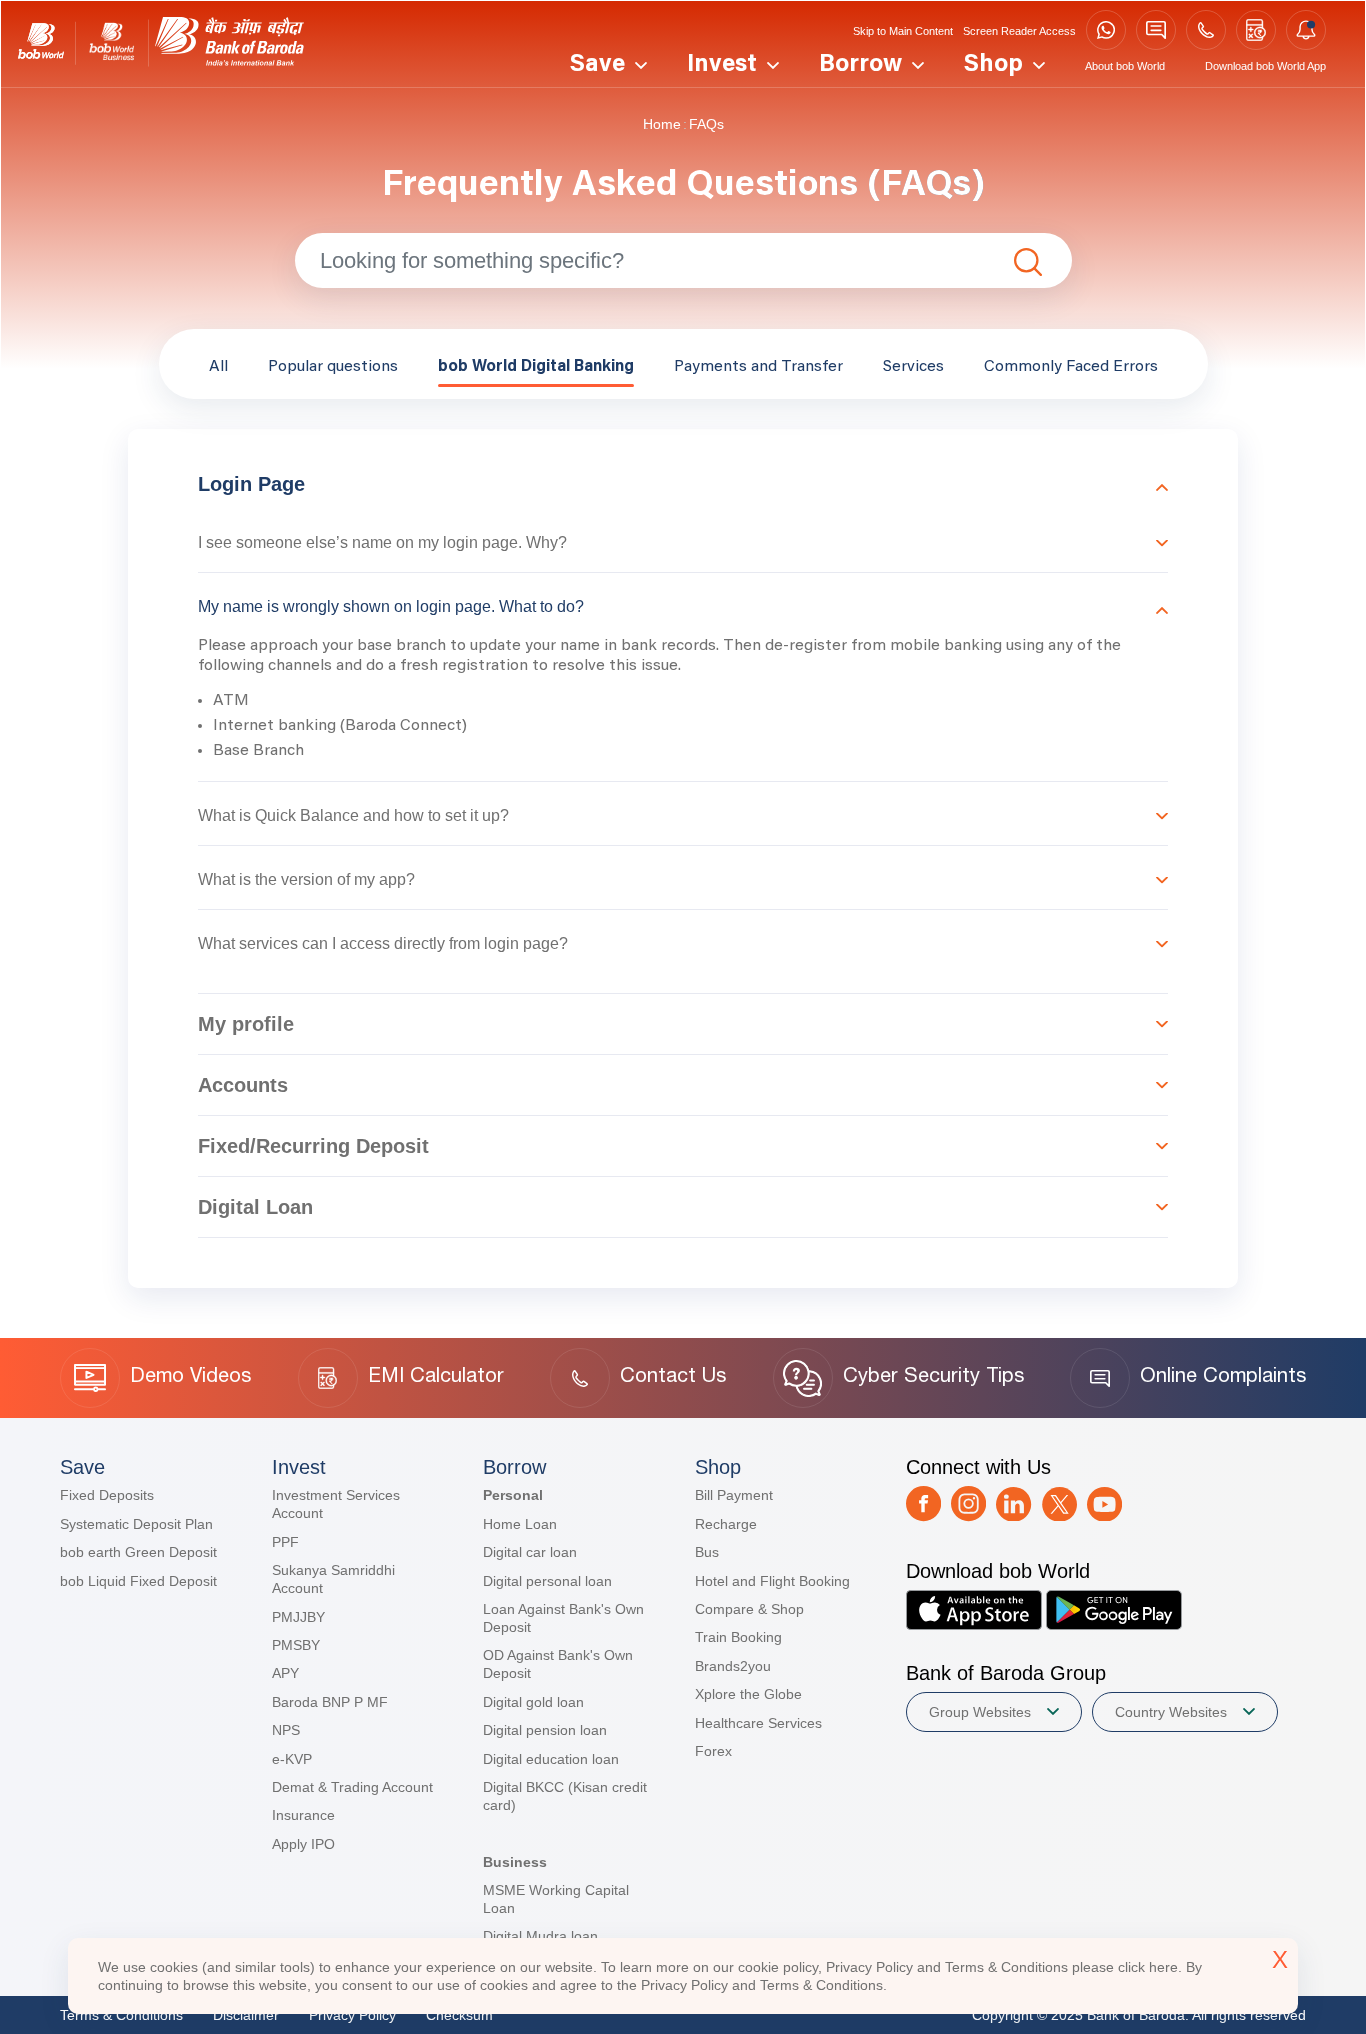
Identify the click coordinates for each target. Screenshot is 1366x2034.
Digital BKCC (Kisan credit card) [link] (565, 1796)
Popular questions (333, 367)
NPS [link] (286, 1730)
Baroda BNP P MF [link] (330, 1702)
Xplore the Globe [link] (748, 1694)
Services (913, 367)
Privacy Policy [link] (352, 2015)
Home (662, 124)
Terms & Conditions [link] (121, 2015)
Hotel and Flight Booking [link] (772, 1581)
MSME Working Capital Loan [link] (556, 1899)
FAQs (706, 124)
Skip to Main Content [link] (903, 31)
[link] (41, 43)
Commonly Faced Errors (1071, 367)
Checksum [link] (459, 2015)
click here (1148, 1967)
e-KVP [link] (292, 1759)
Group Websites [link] (980, 1712)
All (218, 367)
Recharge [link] (726, 1524)
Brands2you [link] (733, 1666)
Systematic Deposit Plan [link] (136, 1524)
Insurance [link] (303, 1815)
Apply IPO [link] (303, 1844)
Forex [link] (713, 1751)
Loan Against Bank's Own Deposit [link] (563, 1618)
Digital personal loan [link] (547, 1581)
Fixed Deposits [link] (107, 1495)
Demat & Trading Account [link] (352, 1787)
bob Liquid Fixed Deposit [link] (138, 1581)
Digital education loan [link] (551, 1759)
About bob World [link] (1125, 66)
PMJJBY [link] (298, 1617)
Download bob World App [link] (1265, 66)
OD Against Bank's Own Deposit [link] (558, 1664)
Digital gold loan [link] (533, 1702)
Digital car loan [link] (530, 1552)
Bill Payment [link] (734, 1495)
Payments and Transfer (758, 367)
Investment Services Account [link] (336, 1504)
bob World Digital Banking (536, 367)
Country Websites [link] (1171, 1712)
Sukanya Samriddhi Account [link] (333, 1579)
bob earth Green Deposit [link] (138, 1552)
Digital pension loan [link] (545, 1730)
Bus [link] (707, 1552)
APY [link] (285, 1673)
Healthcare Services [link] (758, 1723)
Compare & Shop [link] (749, 1609)
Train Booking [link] (738, 1637)
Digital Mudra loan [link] (540, 1936)
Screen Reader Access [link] (1019, 31)
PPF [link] (285, 1542)
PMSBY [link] (296, 1645)
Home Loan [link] (520, 1524)
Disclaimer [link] (246, 2015)
